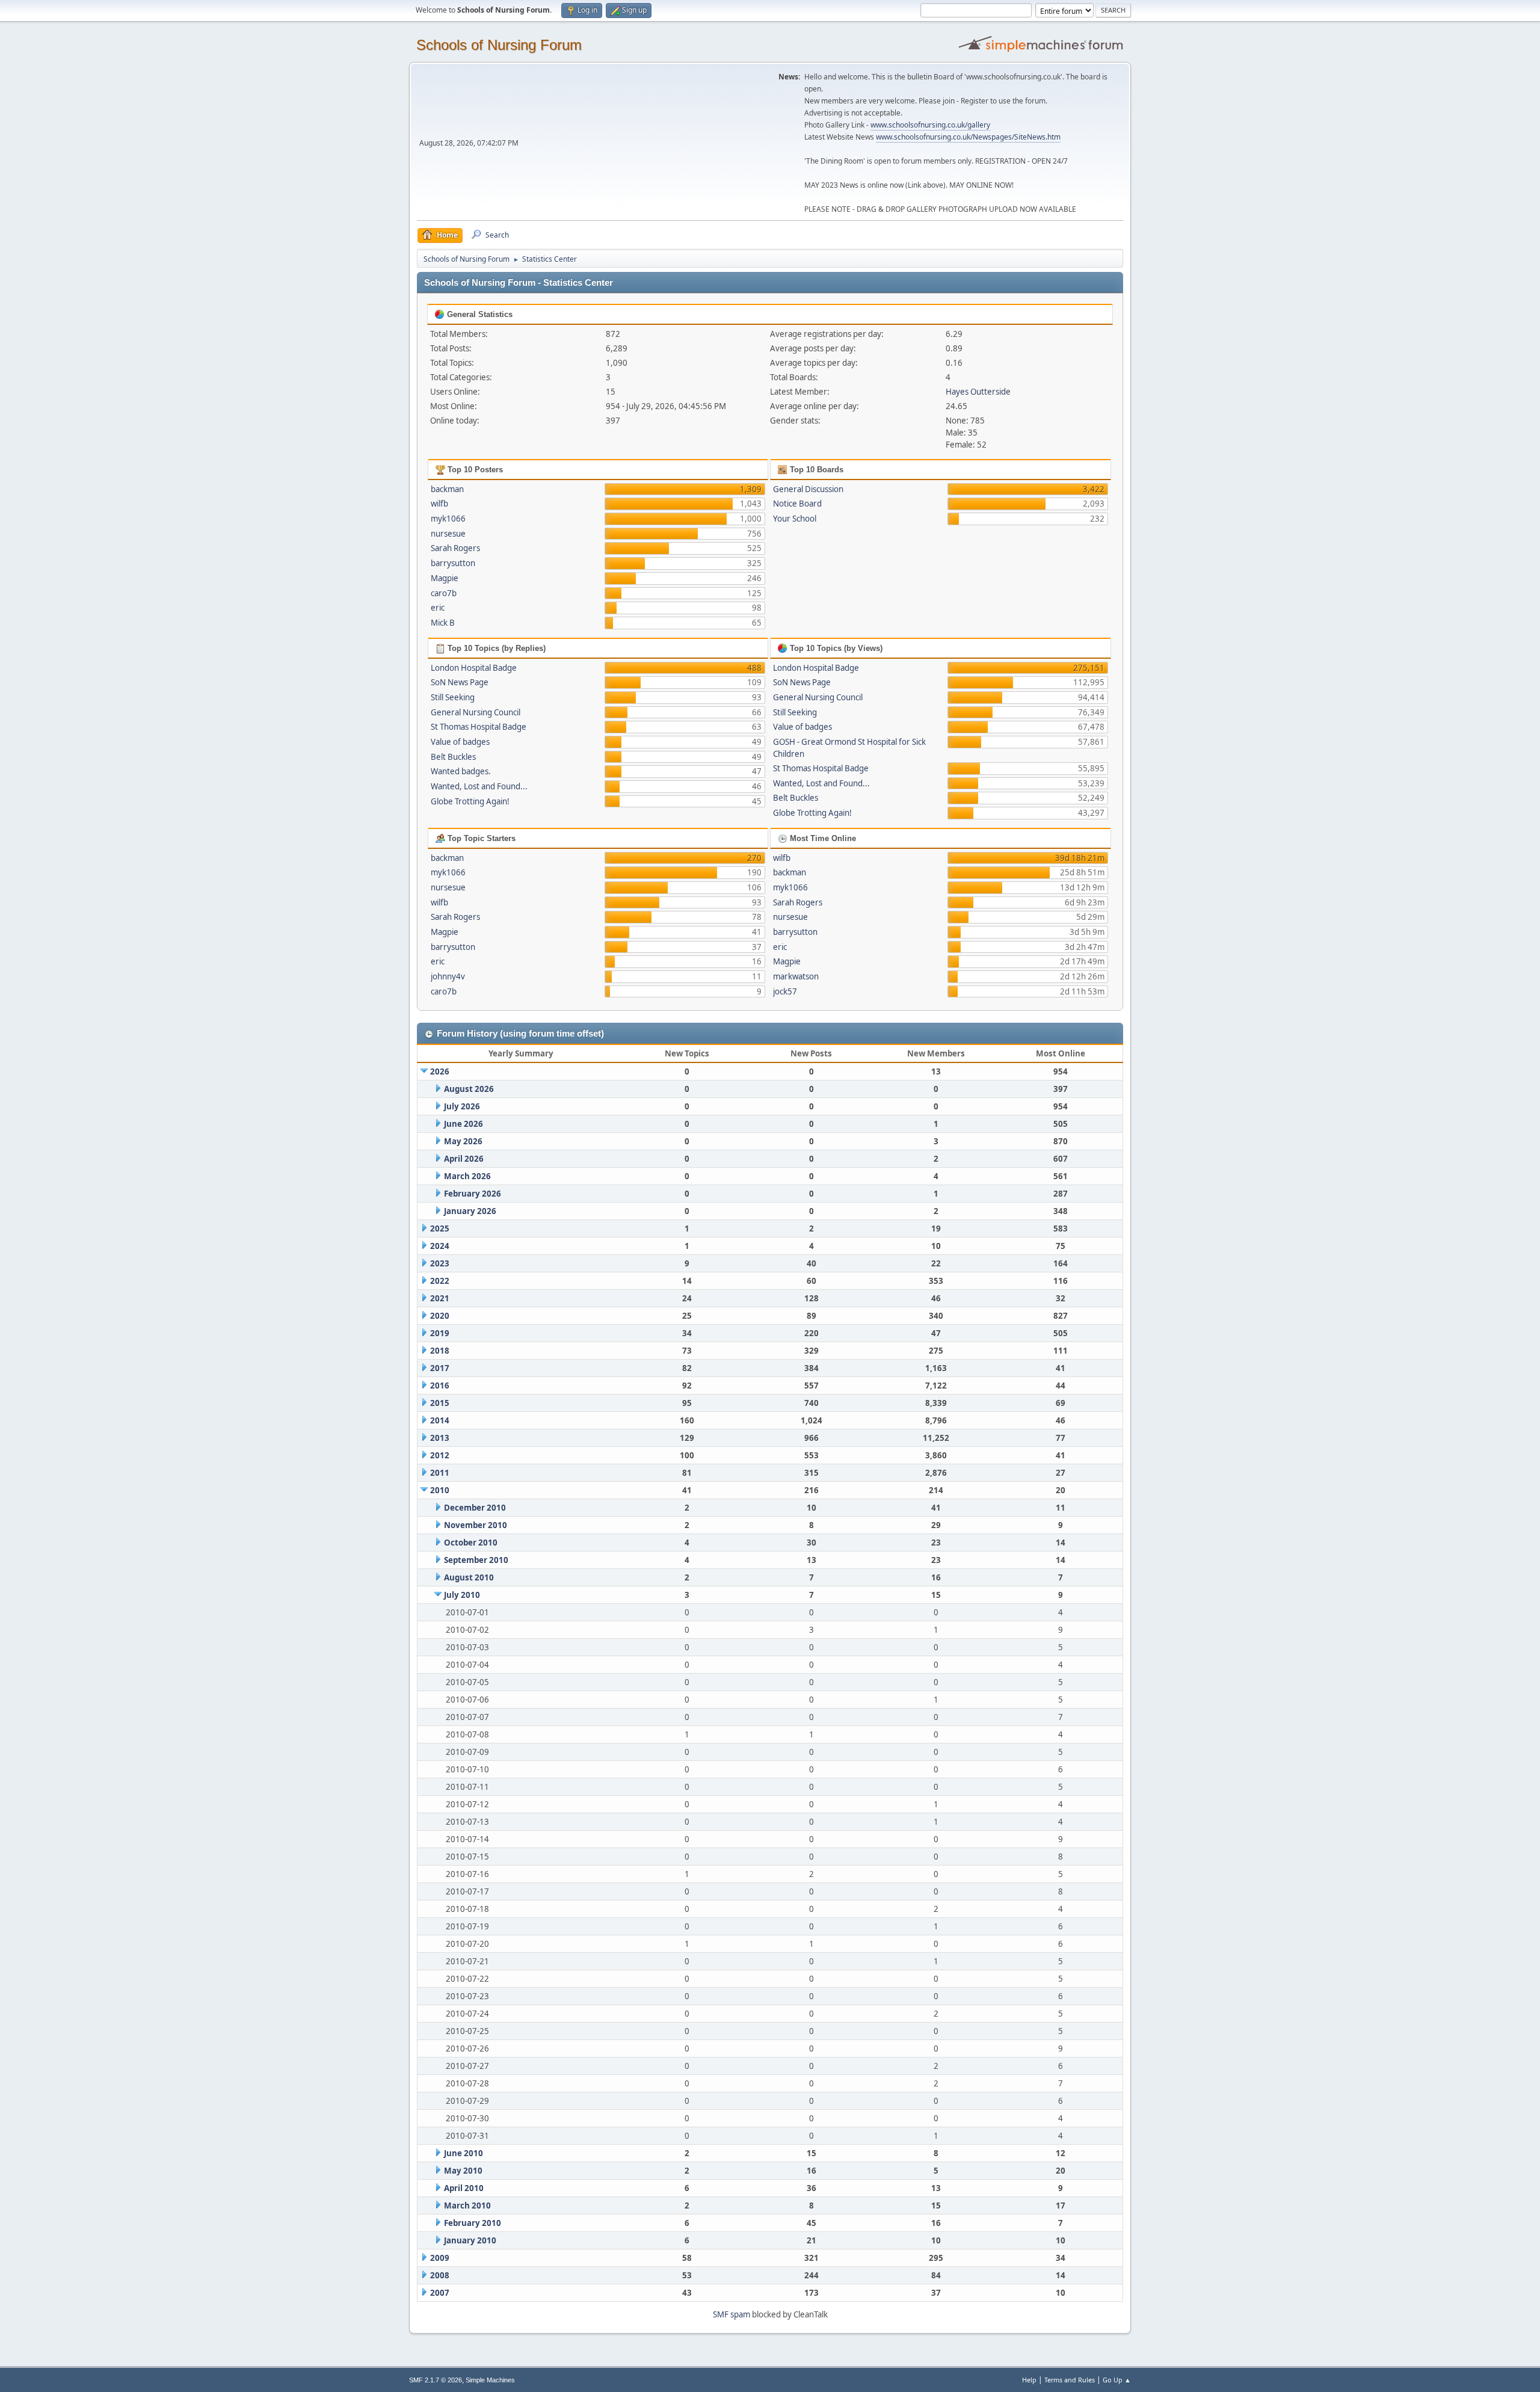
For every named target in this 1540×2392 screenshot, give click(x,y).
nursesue (448, 534)
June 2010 (464, 2153)
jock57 (785, 991)
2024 (440, 1246)
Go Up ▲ (1117, 2380)
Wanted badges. (461, 771)
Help (1029, 2380)
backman (447, 489)
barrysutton (453, 563)
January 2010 (470, 2240)
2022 (440, 1281)
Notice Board (797, 504)
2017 (440, 1368)
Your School (795, 519)
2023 (440, 1263)
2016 (440, 1386)
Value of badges (460, 742)
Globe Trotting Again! (470, 801)
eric (438, 608)
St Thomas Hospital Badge (479, 727)
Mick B (443, 623)
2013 (440, 1438)
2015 (440, 1403)
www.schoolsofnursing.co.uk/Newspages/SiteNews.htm (968, 137)
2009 (440, 2258)
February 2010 (473, 2223)
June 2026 (464, 1124)
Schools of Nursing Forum (499, 45)
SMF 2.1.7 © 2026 (436, 2380)
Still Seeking (453, 697)
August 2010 (469, 1577)
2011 (440, 1473)
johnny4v (448, 976)
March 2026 (467, 1176)
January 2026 (470, 1211)
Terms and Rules (1070, 2380)
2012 (440, 1455)
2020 (440, 1316)
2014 (440, 1420)
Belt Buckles (453, 757)
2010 (440, 1490)
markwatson (796, 976)
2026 (440, 1071)
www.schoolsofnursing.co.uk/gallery (930, 125)
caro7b (444, 593)
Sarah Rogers (455, 548)
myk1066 (448, 519)
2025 (440, 1228)
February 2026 (473, 1194)
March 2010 (467, 2206)
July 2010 (462, 1595)
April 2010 (464, 2188)
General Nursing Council (476, 712)
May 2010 (463, 2171)
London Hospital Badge (474, 668)
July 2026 (462, 1106)
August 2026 (469, 1089)
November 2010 (476, 1525)
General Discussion (808, 489)
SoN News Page (460, 682)
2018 (440, 1351)
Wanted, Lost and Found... (479, 786)
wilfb (439, 504)
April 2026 (464, 1159)
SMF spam (731, 2314)
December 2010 (475, 1508)
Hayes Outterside (978, 392)
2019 (440, 1333)
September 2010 (476, 1560)
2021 (440, 1298)
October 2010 (471, 1543)
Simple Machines (490, 2380)
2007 (440, 2293)
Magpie (445, 578)
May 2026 (463, 1141)
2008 (440, 2275)
